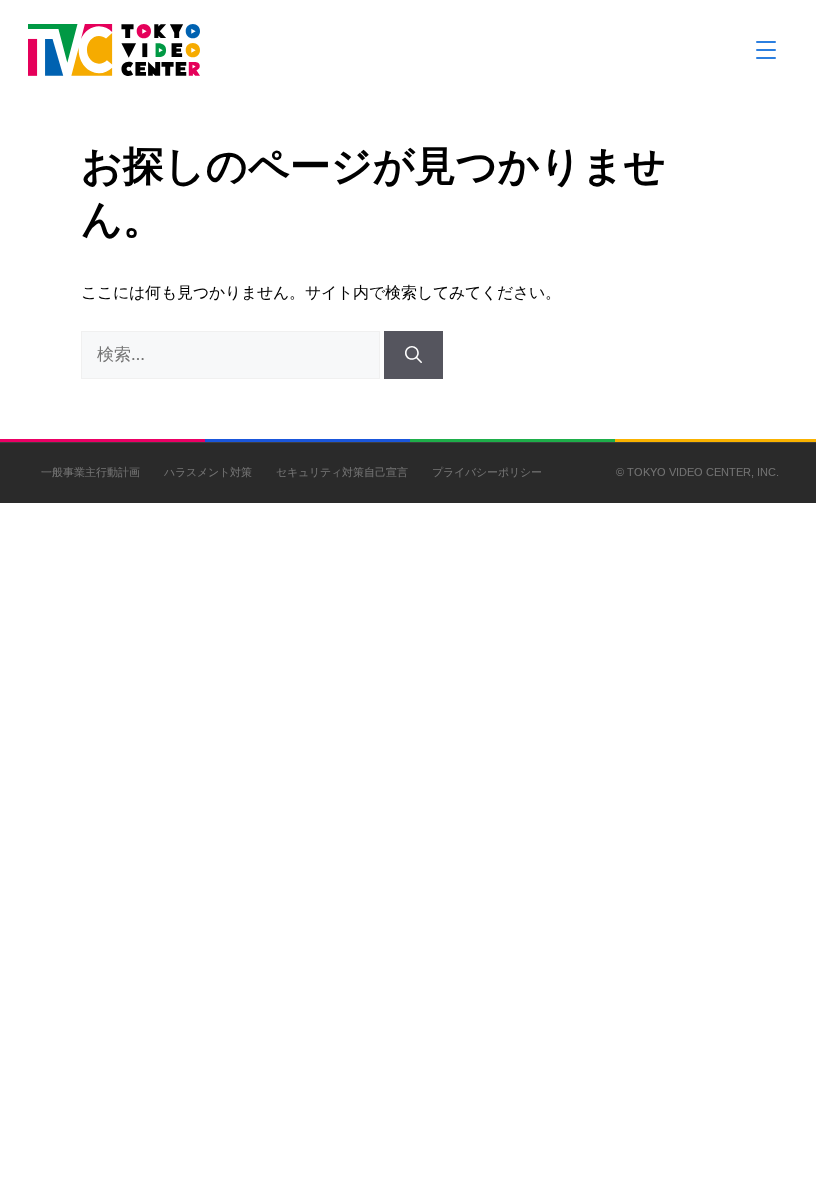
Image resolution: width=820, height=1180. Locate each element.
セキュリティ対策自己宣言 (342, 472)
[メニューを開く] (766, 50)
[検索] (413, 355)
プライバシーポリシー (487, 472)
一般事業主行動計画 (90, 472)
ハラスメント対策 (208, 472)
